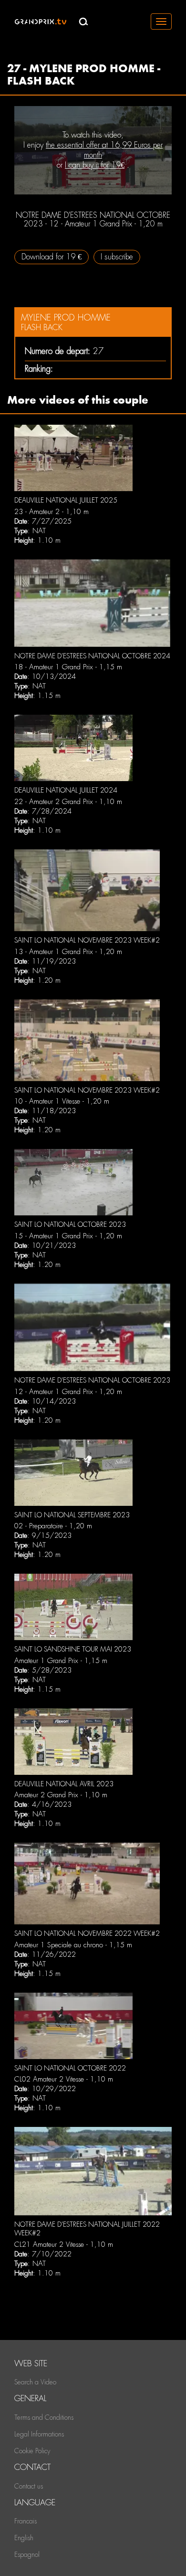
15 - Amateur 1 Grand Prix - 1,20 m (68, 1236)
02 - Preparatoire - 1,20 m (53, 1526)
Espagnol (27, 2555)
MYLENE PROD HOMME (66, 317)
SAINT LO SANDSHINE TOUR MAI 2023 (73, 1649)
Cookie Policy (32, 2451)
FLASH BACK (42, 327)
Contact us (29, 2486)
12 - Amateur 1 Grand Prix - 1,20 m (68, 1392)
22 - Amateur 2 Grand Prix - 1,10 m (68, 802)
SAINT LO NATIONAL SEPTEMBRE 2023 (72, 1515)
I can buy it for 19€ (95, 165)
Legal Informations (39, 2434)
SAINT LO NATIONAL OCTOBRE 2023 (70, 1224)
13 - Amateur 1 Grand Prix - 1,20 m (68, 952)
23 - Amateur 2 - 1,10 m (52, 512)
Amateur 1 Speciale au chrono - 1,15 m (73, 1945)
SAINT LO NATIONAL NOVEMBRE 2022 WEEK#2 (87, 1933)
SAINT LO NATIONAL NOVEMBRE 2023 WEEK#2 (87, 940)
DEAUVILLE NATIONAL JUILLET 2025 (66, 500)
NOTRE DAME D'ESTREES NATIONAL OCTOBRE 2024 (92, 656)
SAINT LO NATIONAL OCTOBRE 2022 (70, 2068)
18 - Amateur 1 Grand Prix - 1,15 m (68, 667)
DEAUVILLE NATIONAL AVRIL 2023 (64, 1784)
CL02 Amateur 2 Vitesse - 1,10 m (64, 2079)
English (24, 2538)
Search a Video (35, 2382)
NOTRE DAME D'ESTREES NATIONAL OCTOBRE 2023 (92, 1380)
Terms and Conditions (44, 2417)
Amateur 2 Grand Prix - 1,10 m (61, 1795)
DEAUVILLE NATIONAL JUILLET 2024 (66, 790)
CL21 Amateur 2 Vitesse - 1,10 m (64, 2244)
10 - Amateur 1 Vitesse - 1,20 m (62, 1101)
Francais (26, 2521)
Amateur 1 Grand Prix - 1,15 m (61, 1661)
